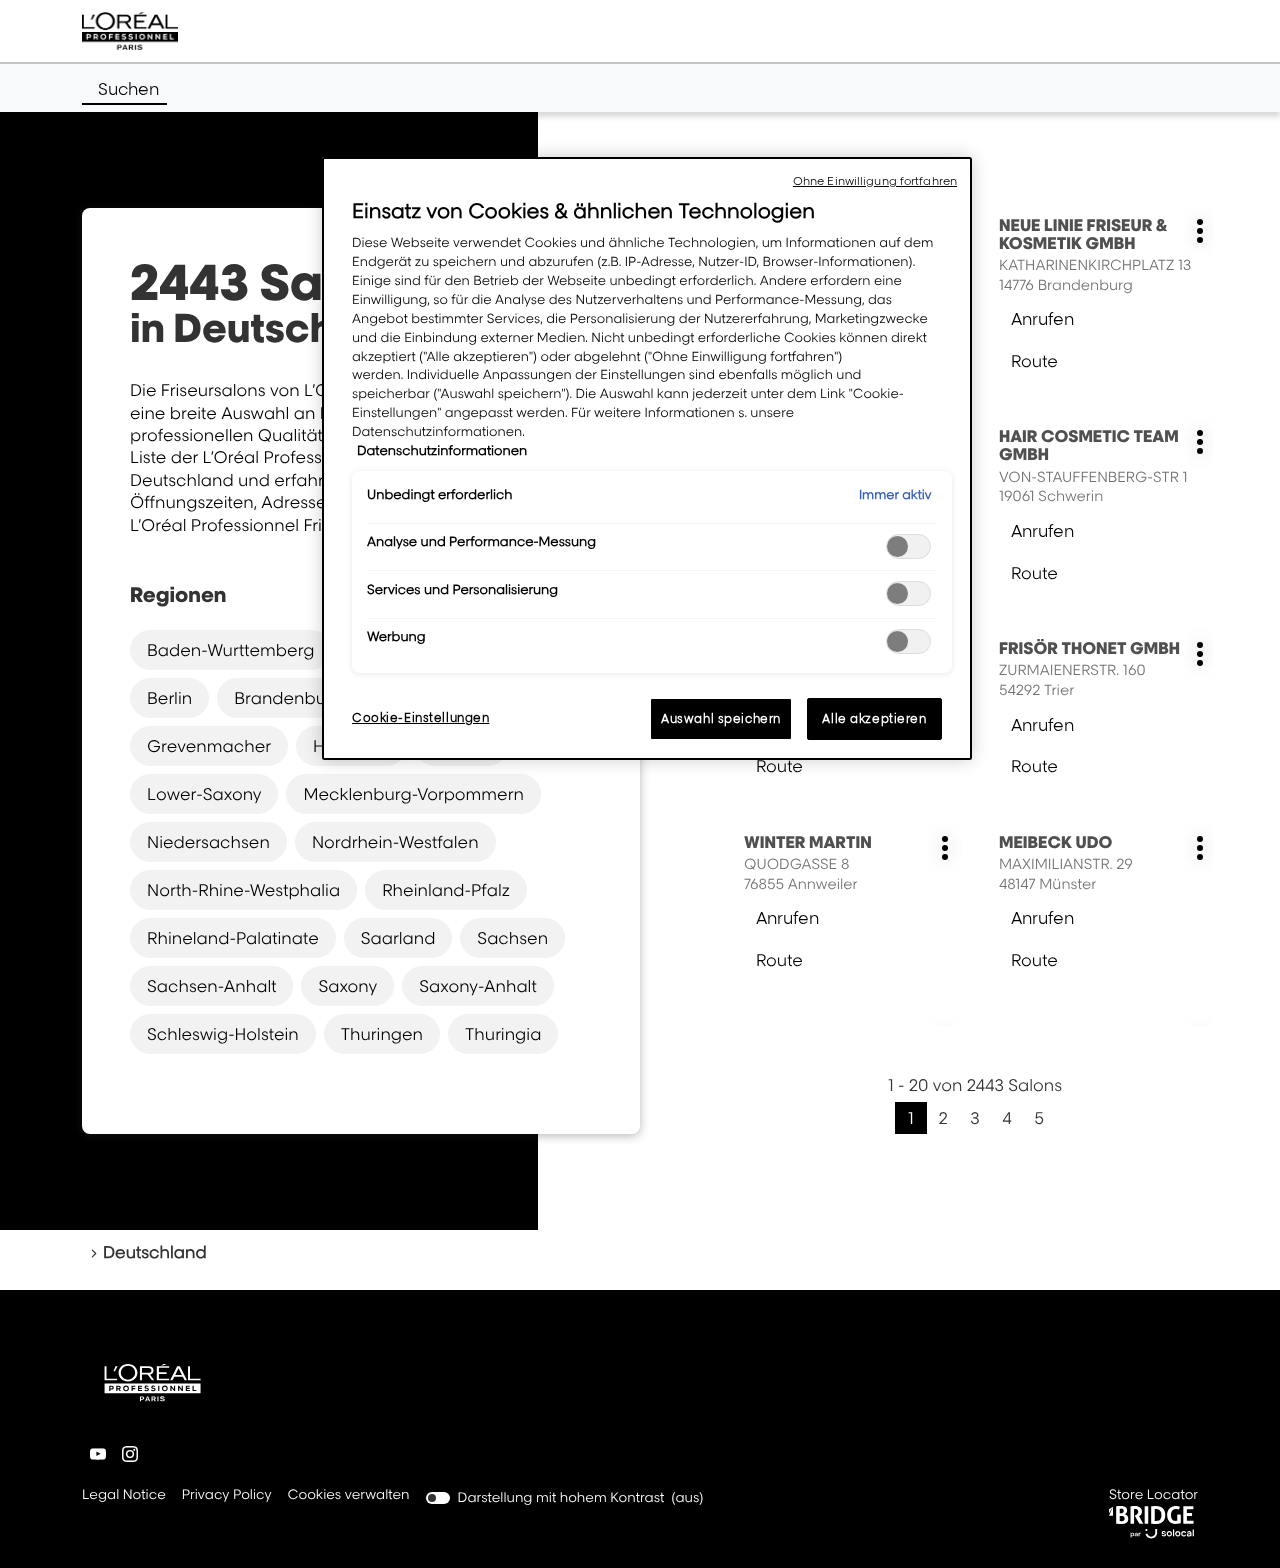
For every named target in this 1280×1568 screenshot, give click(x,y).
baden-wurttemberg (231, 650)
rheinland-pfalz (446, 890)
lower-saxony (204, 794)
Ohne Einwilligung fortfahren (875, 181)
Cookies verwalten (349, 1495)
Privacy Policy (227, 1496)
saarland (398, 938)
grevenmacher (209, 746)
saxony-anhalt (477, 986)
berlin (169, 698)
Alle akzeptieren (874, 718)
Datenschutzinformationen (442, 451)
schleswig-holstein (223, 1034)
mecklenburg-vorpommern (413, 794)
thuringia (503, 1034)
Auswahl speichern (721, 718)
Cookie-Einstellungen (420, 717)
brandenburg (288, 698)
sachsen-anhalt (211, 986)
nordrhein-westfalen (395, 842)
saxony (347, 986)
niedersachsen (208, 842)
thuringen (382, 1034)
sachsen (512, 938)
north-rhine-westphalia (243, 890)
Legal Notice (124, 1496)
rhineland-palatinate (233, 938)
